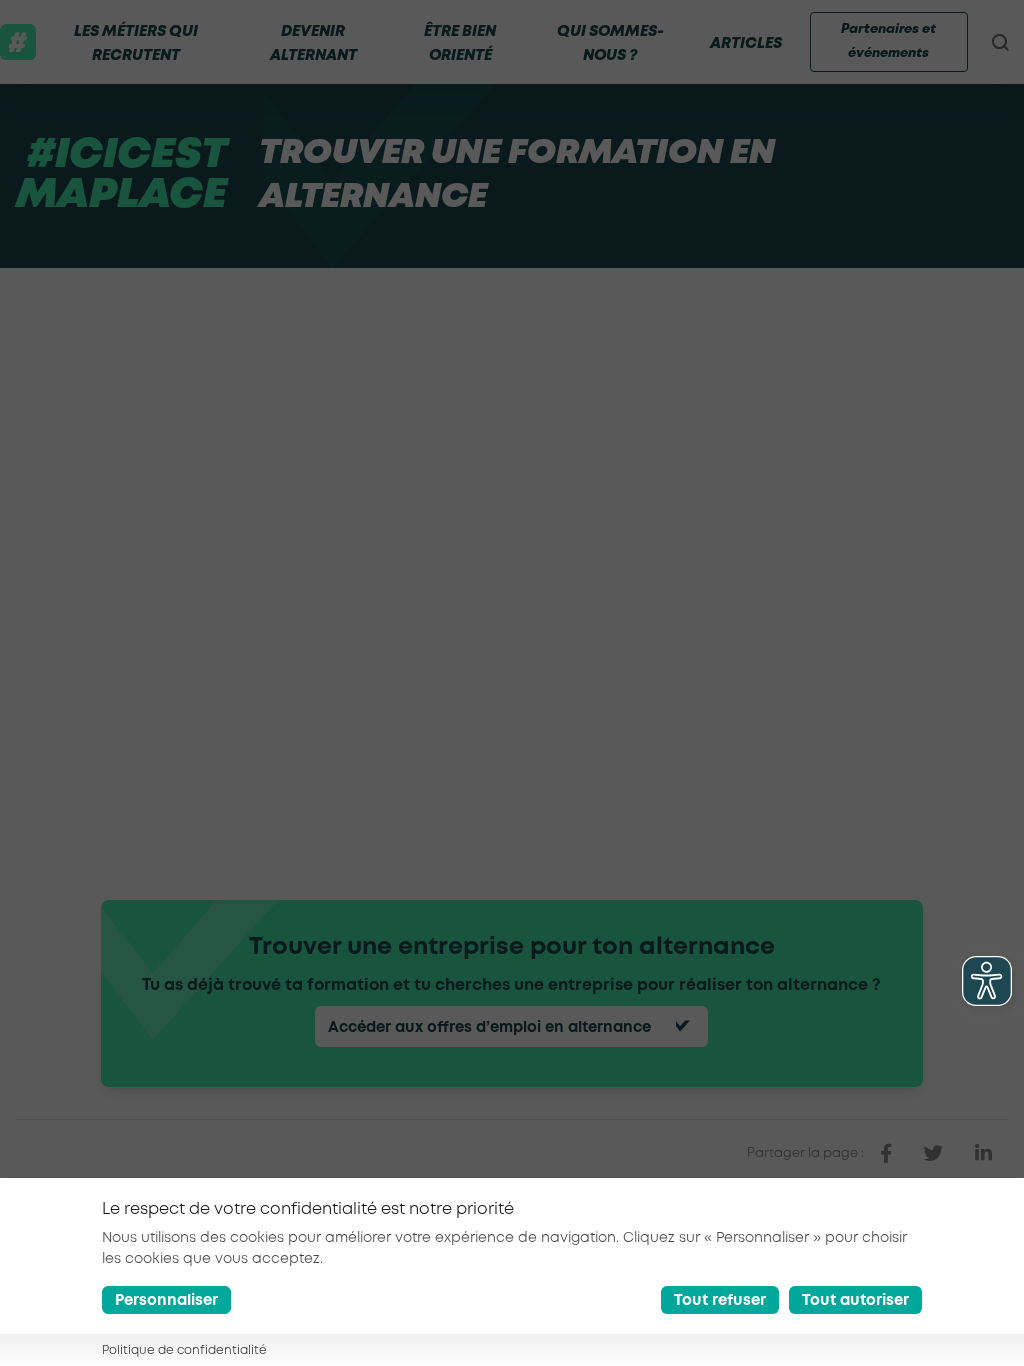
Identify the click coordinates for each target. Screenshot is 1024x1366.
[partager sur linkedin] (983, 1154)
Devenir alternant (313, 44)
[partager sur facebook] (886, 1154)
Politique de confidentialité (184, 1350)
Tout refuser (720, 1301)
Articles (746, 44)
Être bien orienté (460, 44)
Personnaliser (166, 1301)
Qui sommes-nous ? (610, 44)
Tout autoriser (855, 1301)
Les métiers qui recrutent (136, 44)
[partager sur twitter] (933, 1154)
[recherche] (1000, 42)
